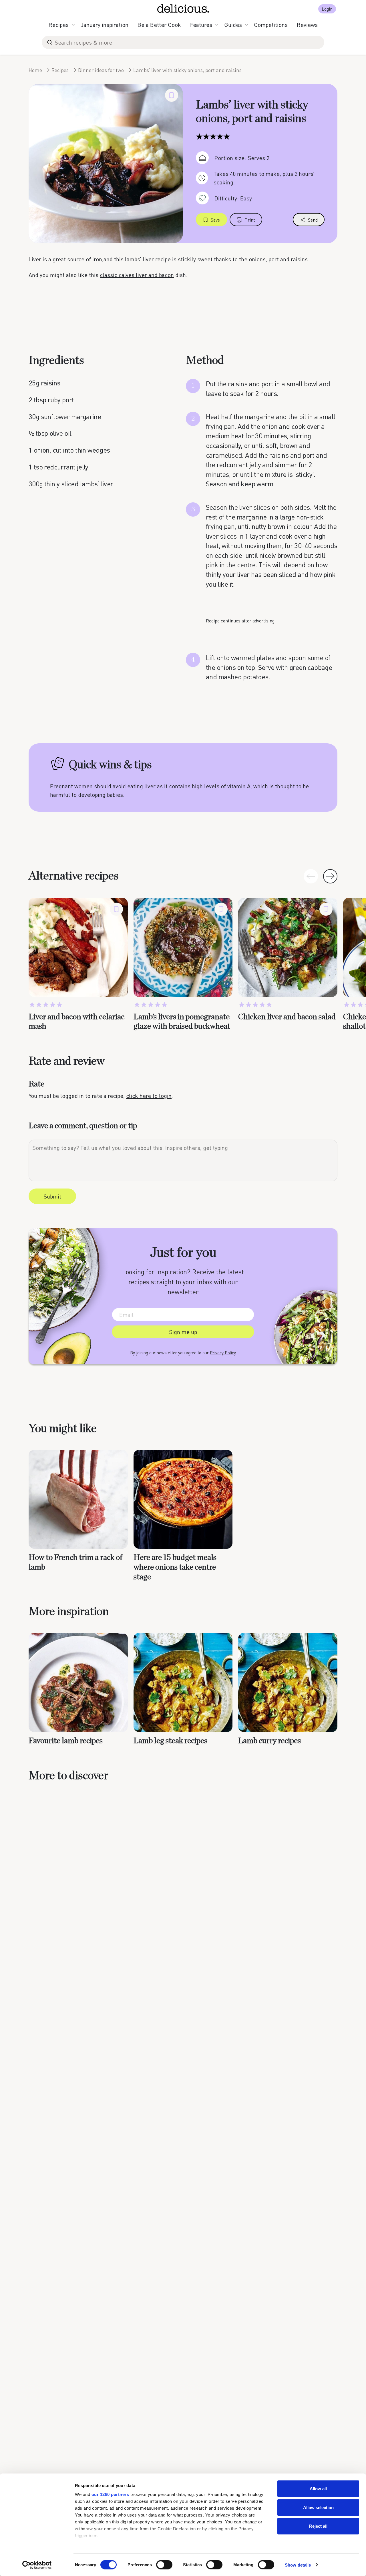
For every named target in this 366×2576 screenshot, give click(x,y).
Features (201, 25)
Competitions (271, 25)
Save (215, 220)
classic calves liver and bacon (137, 275)
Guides (233, 25)
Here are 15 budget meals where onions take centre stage (175, 1567)
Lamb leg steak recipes (170, 1741)
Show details (298, 2565)
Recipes (59, 25)
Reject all (318, 2526)
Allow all (318, 2489)
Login (327, 9)
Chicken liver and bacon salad (287, 1017)
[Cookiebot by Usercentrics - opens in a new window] (37, 2565)
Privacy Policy (223, 1353)
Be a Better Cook (159, 25)
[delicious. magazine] (183, 9)
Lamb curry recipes (269, 1741)
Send (313, 220)
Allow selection (318, 2507)
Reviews (307, 25)
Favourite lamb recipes (66, 1741)
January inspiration (105, 25)
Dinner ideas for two (101, 70)
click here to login (149, 1096)
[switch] (164, 2565)
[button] (330, 876)
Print (250, 220)
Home (35, 70)
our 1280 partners (110, 2494)
